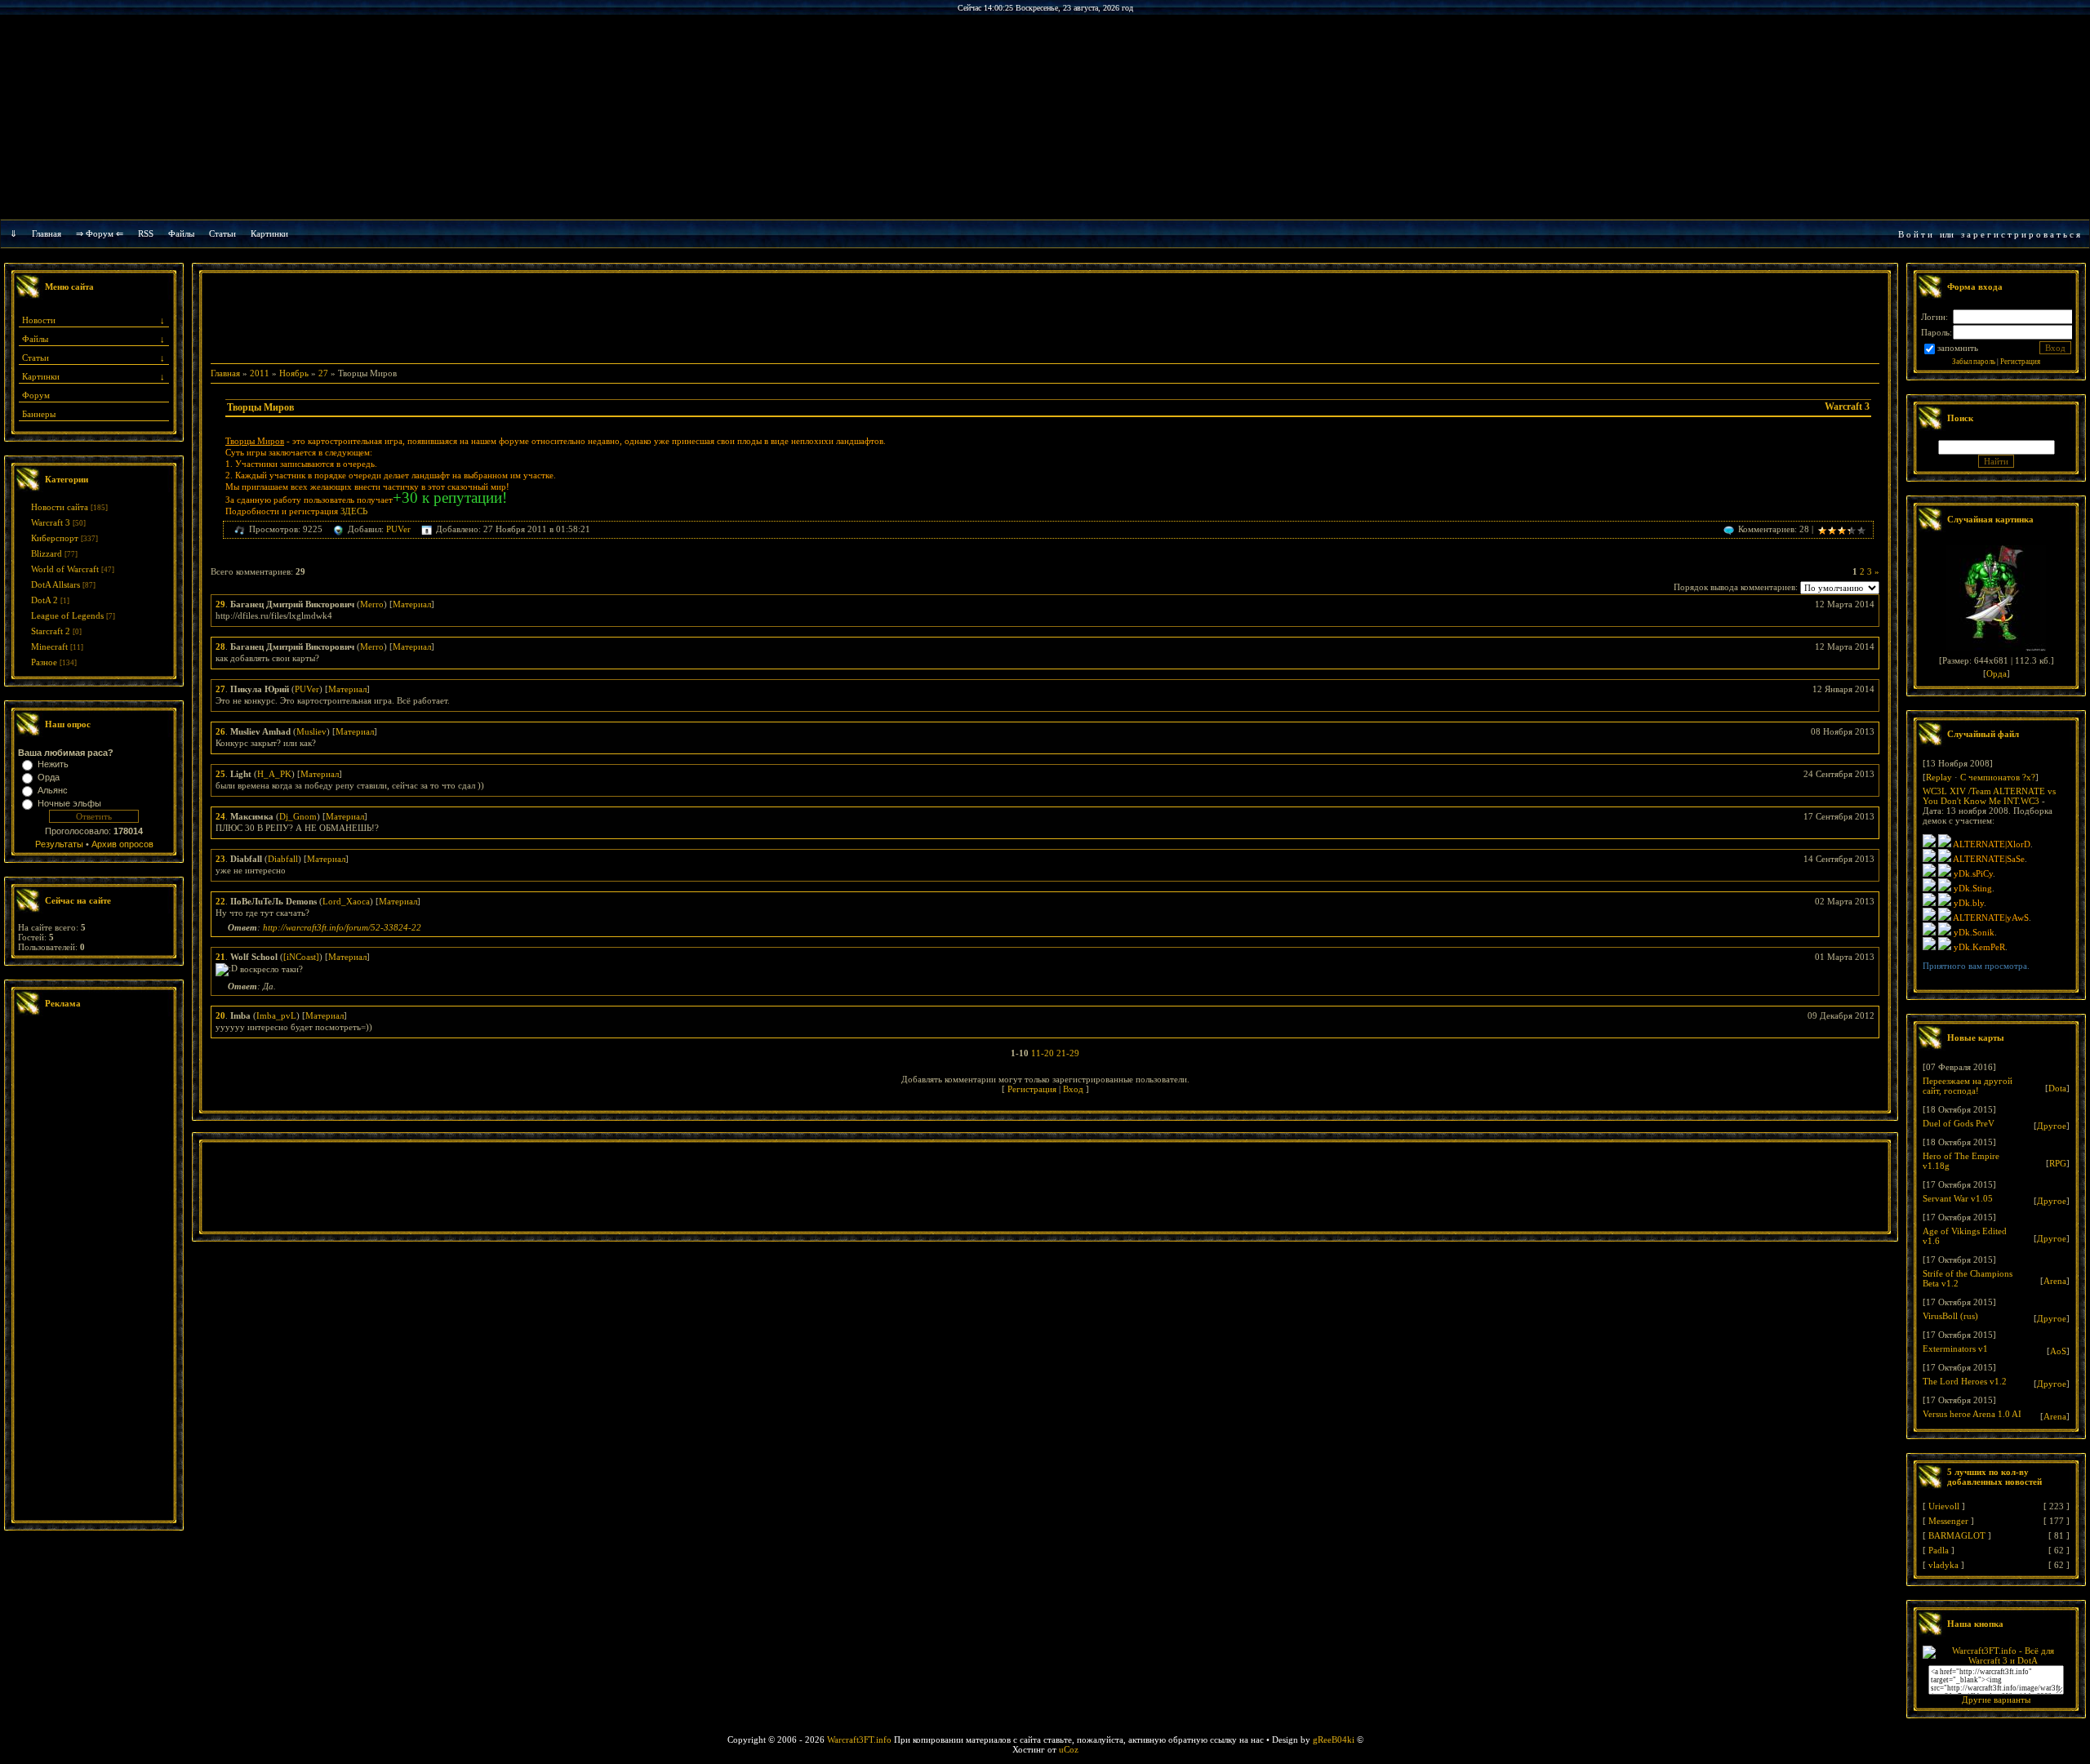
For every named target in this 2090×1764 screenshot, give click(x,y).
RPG (2058, 1163)
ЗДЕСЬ (354, 511)
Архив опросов (122, 844)
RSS (146, 233)
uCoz (1069, 1749)
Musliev (311, 731)
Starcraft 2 (51, 631)
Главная (47, 233)
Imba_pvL (276, 1015)
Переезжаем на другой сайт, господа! (1968, 1086)
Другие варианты (1996, 1700)
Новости (39, 320)
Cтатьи (222, 233)
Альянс (53, 790)
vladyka (1943, 1565)
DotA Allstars (56, 584)
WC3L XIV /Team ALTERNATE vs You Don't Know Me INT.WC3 (1989, 796)
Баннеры (39, 414)
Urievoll (1944, 1506)
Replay (1939, 777)
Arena (2055, 1281)
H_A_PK (274, 774)
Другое (2052, 1126)
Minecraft (49, 647)
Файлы (181, 233)
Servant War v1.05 (1958, 1198)
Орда (49, 777)
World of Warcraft (65, 569)
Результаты (59, 844)
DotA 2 (44, 600)
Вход (1073, 1089)
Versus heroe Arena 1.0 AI (1972, 1414)
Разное (44, 662)
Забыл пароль (1974, 362)
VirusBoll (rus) (1950, 1316)
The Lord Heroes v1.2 (1965, 1381)
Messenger (1948, 1521)
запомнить (1958, 348)
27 (323, 373)
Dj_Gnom (298, 816)
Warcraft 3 (51, 522)
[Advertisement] (94, 1270)
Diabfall (283, 859)
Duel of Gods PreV (1959, 1123)
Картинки (269, 233)
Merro (372, 604)
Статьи (36, 358)
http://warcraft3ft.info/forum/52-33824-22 (342, 927)
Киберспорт (55, 538)
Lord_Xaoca (346, 901)
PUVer (398, 529)
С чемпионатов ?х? (1998, 777)
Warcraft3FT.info (859, 1740)
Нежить (53, 764)
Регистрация (1032, 1089)
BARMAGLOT (1957, 1535)
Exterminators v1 (1955, 1349)
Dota (2057, 1088)
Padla (1939, 1550)
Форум (36, 395)
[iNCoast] (301, 957)
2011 (260, 373)
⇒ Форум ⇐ (100, 233)
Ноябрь (294, 373)
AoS (2058, 1351)
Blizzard (47, 553)
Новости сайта (60, 507)
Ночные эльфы (69, 803)
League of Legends (67, 615)
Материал (412, 604)
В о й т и (1915, 234)
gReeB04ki (1334, 1740)
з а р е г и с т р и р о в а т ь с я (2021, 234)
